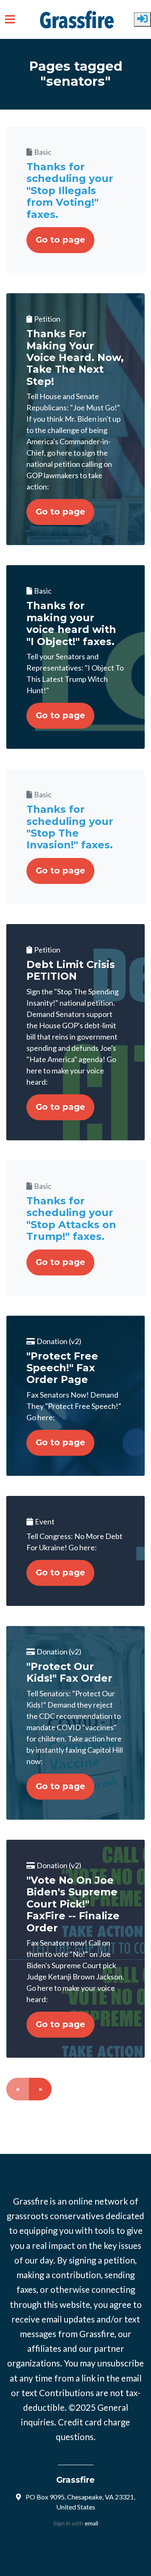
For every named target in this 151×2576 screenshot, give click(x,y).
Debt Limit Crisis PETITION (71, 970)
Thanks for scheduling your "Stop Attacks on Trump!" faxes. (71, 1219)
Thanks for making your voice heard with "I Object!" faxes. (71, 623)
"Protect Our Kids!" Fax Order (69, 1672)
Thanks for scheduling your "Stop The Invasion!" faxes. (70, 827)
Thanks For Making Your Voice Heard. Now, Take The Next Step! (75, 357)
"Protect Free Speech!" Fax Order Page (62, 1368)
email (91, 2523)
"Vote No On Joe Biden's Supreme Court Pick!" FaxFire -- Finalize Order (73, 1904)
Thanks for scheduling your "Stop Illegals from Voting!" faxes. (70, 191)
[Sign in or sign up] (142, 19)
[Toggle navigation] (10, 19)
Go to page (60, 240)
